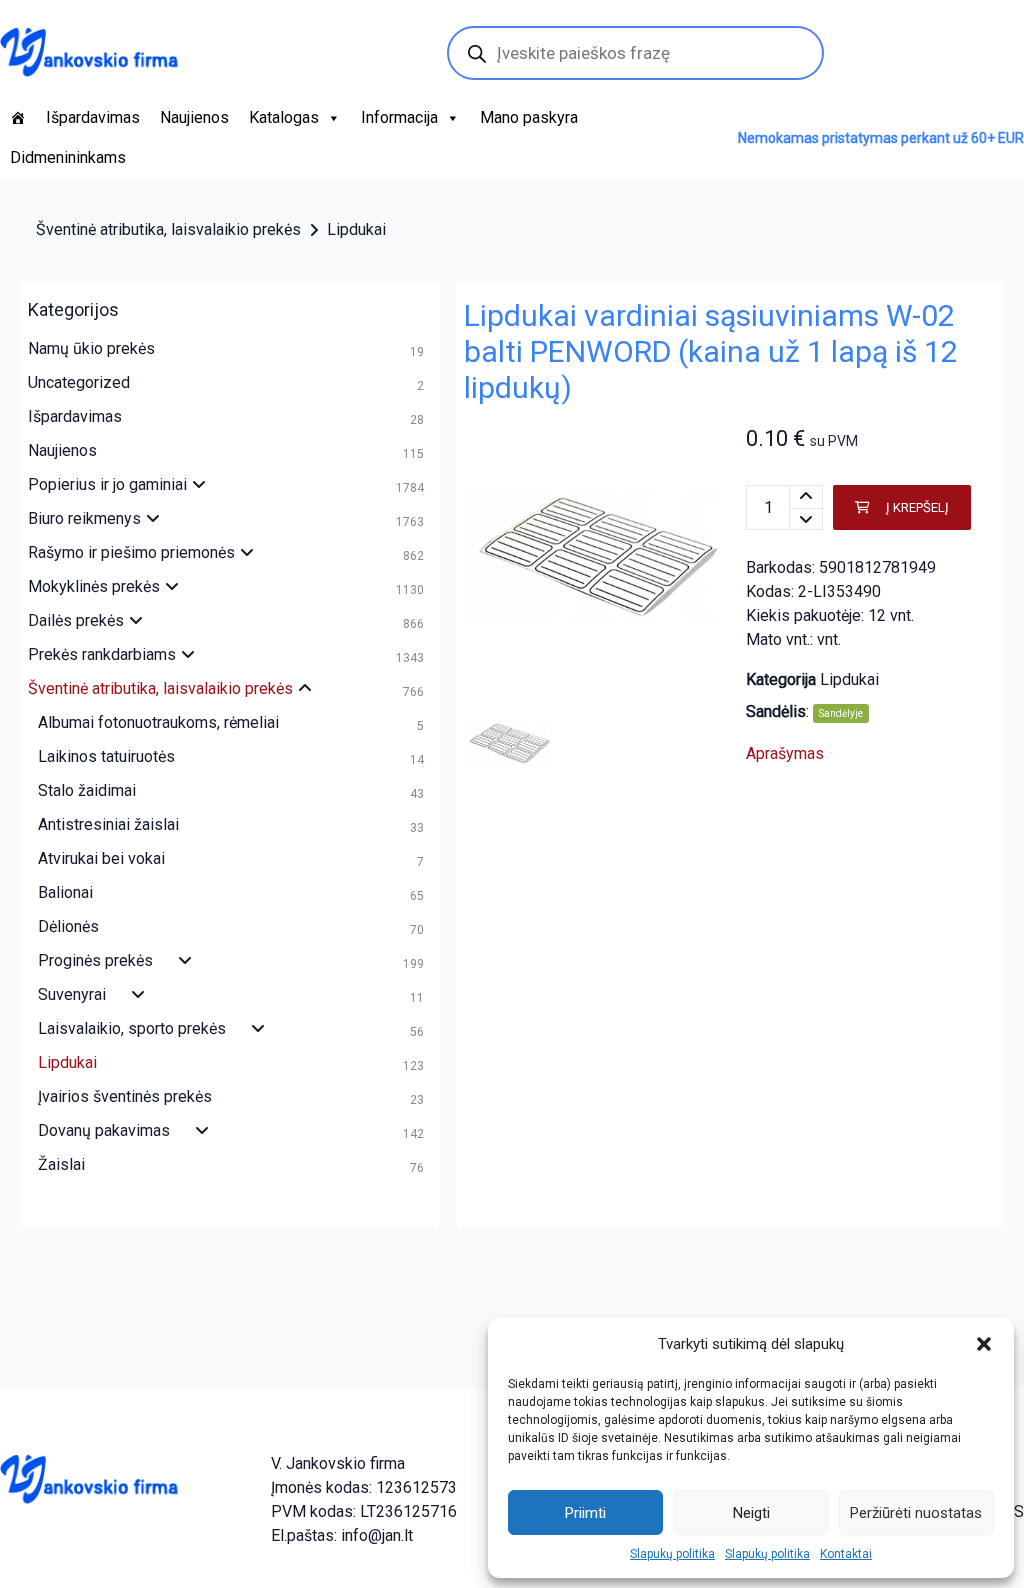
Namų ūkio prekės (91, 348)
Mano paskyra (529, 117)
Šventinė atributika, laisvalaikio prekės (168, 229)
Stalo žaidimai (87, 790)
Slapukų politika (672, 1554)
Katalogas (284, 117)
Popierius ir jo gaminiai (107, 484)
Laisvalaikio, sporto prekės (132, 1028)
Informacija (399, 117)
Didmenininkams (68, 157)
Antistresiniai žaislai (108, 824)
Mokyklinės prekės (94, 586)
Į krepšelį (917, 507)
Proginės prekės (95, 960)
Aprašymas (785, 753)
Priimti (585, 1513)
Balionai (65, 892)
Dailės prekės (76, 620)
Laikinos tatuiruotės (106, 756)
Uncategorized (79, 382)
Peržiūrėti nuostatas (916, 1513)
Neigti (751, 1513)
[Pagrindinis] (18, 118)
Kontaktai (846, 1554)
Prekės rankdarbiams (102, 654)
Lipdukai (356, 229)
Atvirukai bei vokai (101, 858)
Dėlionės (68, 926)
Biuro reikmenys (84, 518)
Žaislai (61, 1164)
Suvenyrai (72, 994)
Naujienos (194, 117)
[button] (984, 1344)
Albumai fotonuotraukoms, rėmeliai (158, 722)
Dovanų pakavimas (104, 1130)
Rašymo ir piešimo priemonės (131, 552)
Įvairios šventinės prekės (125, 1096)
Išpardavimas (93, 117)
